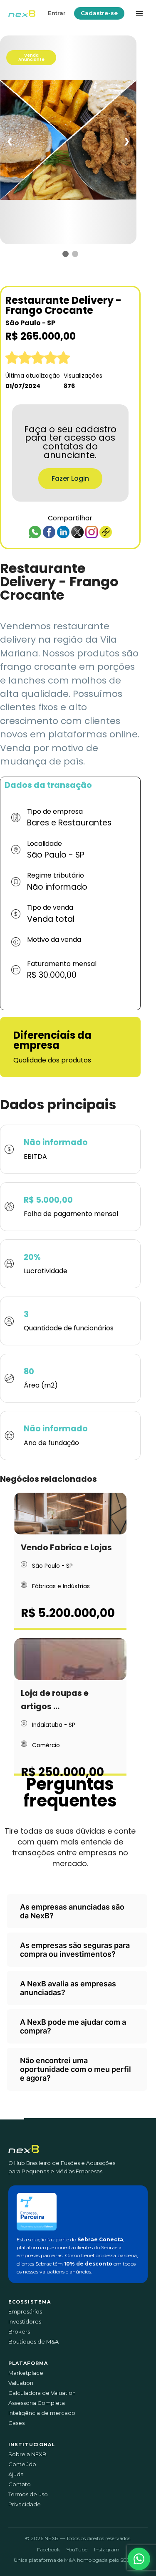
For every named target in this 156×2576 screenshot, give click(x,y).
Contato (20, 2484)
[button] (139, 2559)
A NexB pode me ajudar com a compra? (73, 2026)
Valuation (21, 2383)
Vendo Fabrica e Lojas (66, 1548)
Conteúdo (22, 2464)
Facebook (48, 2550)
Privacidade (25, 2504)
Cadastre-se (99, 13)
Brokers (19, 2332)
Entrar (57, 13)
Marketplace (26, 2373)
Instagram (107, 2550)
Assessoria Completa (37, 2403)
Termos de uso (28, 2494)
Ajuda (16, 2474)
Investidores (25, 2322)
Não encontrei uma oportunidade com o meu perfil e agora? (76, 2069)
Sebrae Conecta (100, 2239)
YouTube (77, 2550)
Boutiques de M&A (33, 2342)
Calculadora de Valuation (42, 2393)
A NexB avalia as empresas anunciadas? (68, 1988)
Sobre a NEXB (27, 2454)
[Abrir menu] (139, 13)
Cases (16, 2423)
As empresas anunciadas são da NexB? (72, 1911)
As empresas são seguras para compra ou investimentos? (75, 1950)
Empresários (25, 2312)
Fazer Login (70, 478)
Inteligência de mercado (42, 2413)
